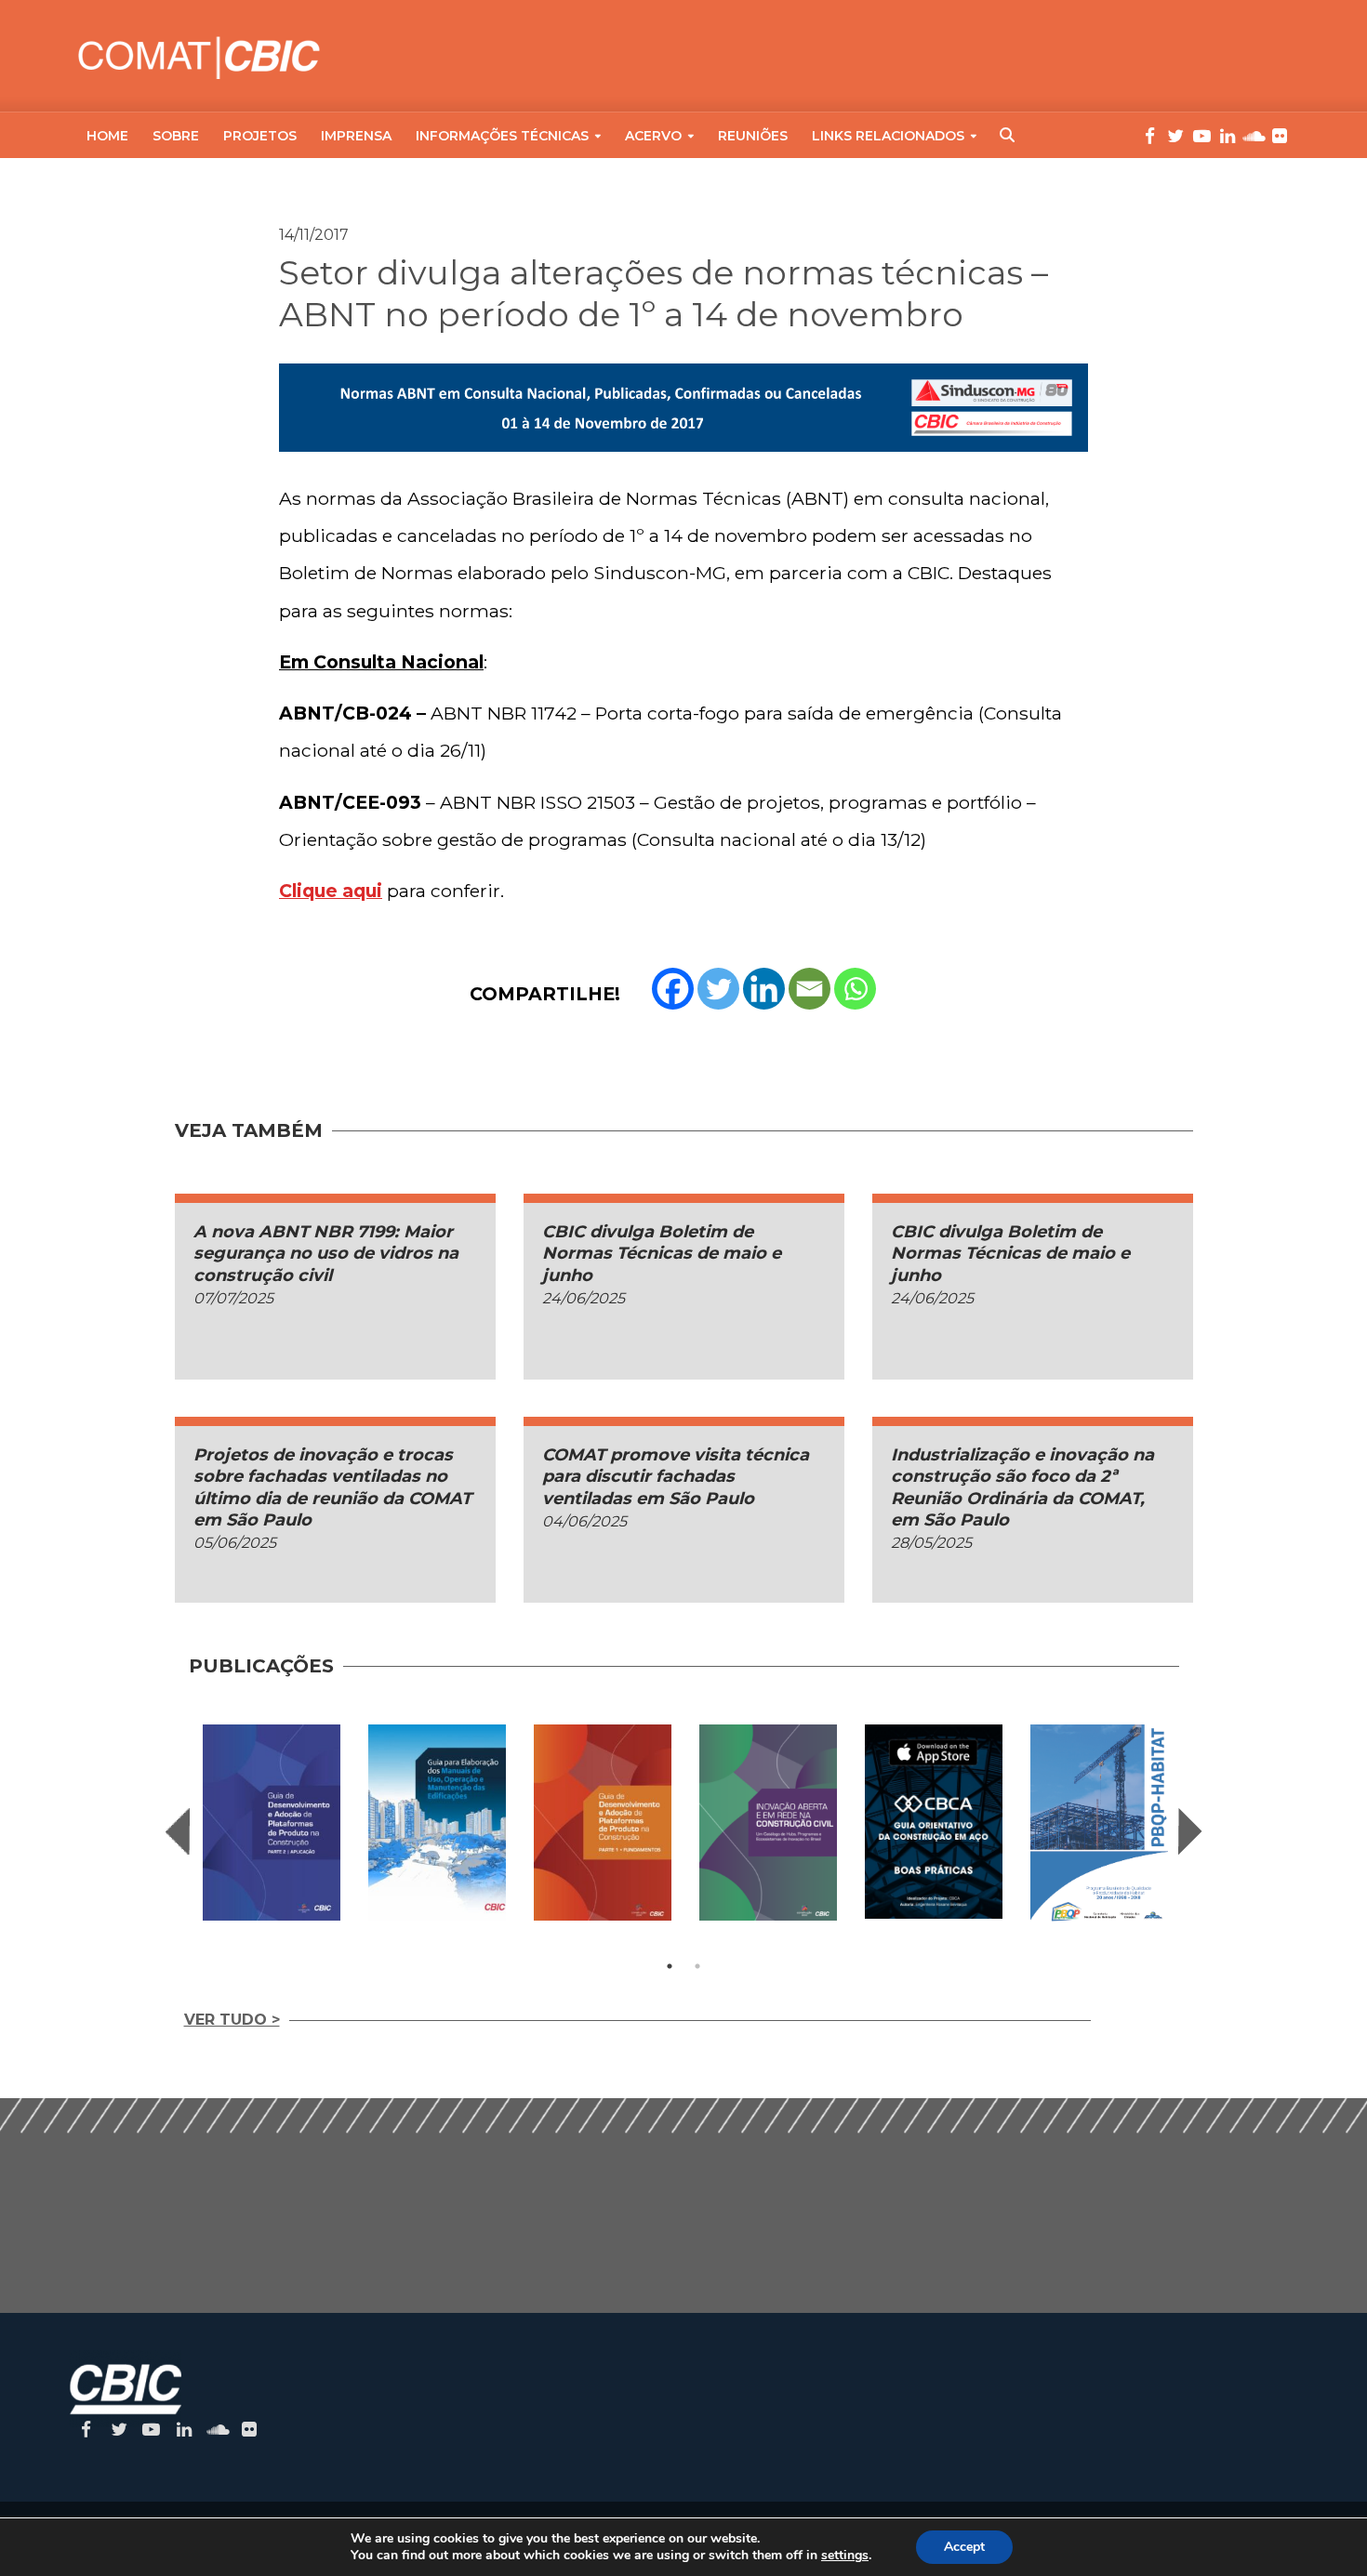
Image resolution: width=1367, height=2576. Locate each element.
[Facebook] (673, 989)
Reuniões (753, 136)
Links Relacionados (888, 136)
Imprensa (356, 136)
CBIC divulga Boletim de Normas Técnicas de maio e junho (662, 1254)
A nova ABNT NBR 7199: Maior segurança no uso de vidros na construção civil (326, 1254)
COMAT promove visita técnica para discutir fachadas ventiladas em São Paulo (676, 1477)
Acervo (653, 136)
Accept (964, 2547)
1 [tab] (670, 1966)
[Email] (810, 989)
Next (1190, 1831)
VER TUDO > (232, 2020)
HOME (107, 136)
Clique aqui (331, 891)
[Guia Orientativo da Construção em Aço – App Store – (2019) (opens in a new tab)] (934, 1822)
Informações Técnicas (502, 136)
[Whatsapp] (855, 989)
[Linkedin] (764, 989)
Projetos (260, 136)
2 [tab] (697, 1966)
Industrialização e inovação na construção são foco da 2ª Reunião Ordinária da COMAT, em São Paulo (1022, 1487)
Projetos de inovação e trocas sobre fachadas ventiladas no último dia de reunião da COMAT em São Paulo (332, 1487)
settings (845, 2556)
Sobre (176, 136)
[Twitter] (718, 989)
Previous (178, 1831)
